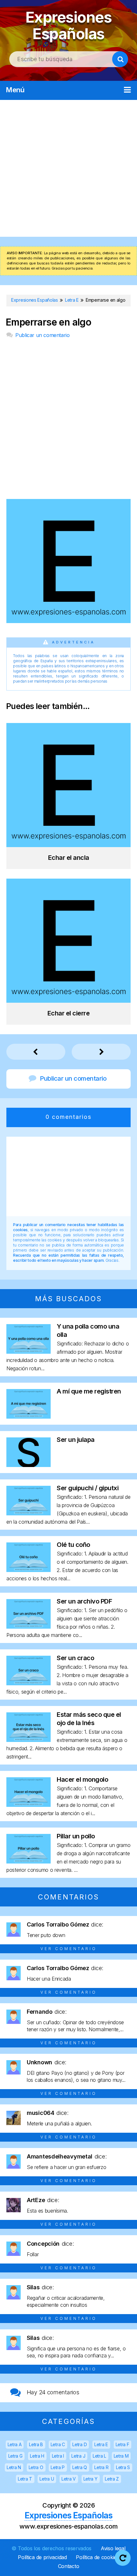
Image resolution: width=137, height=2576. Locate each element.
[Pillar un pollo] (29, 1861)
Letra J (78, 2456)
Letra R (101, 2467)
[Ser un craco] (29, 1683)
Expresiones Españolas (69, 25)
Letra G (15, 2456)
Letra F (123, 2444)
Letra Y (90, 2479)
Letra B (36, 2444)
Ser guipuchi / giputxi (88, 1488)
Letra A (15, 2444)
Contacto (69, 2566)
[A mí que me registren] (29, 1417)
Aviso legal (113, 2548)
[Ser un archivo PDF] (29, 1627)
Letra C (58, 2444)
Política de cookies (97, 2557)
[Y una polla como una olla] (29, 1352)
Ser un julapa (76, 1440)
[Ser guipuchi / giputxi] (29, 1513)
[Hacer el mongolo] (29, 1805)
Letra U (47, 2479)
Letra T (25, 2479)
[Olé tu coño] (29, 1570)
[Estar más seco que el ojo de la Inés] (29, 1740)
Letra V (69, 2479)
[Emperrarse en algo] (68, 621)
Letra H (37, 2456)
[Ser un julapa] (29, 1465)
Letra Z (112, 2479)
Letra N (14, 2467)
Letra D (79, 2444)
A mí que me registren (89, 1391)
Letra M (121, 2456)
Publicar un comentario (42, 335)
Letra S (123, 2467)
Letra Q (80, 2467)
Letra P (58, 2467)
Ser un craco (75, 1658)
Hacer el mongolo (82, 1779)
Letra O (36, 2467)
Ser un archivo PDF (84, 1601)
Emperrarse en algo (48, 322)
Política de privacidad (42, 2557)
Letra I (58, 2456)
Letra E (101, 2444)
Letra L (99, 2456)
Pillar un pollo (76, 1836)
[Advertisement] (68, 168)
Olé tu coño (73, 1545)
